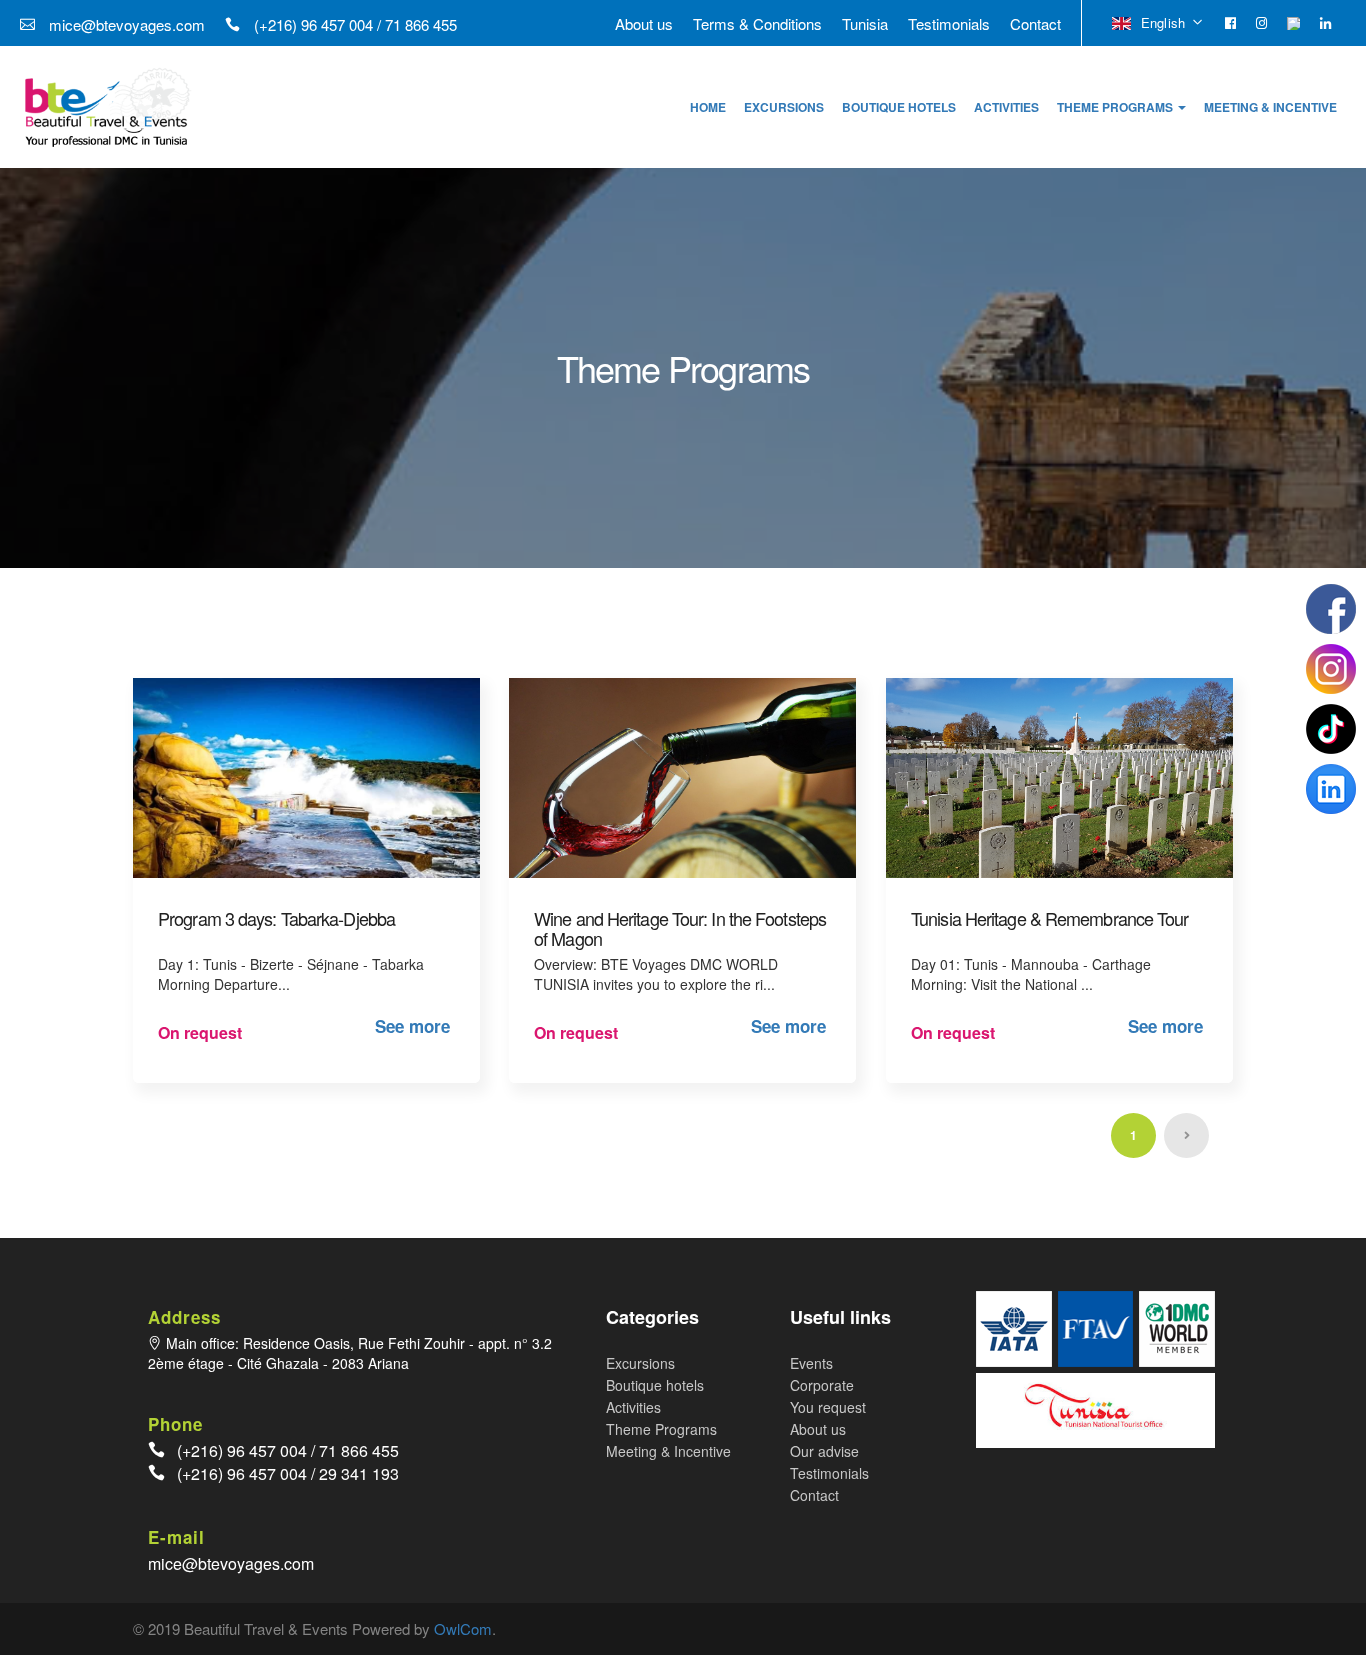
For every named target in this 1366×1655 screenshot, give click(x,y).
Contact (1035, 23)
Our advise (824, 1451)
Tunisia (865, 23)
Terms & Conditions (757, 23)
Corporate (822, 1385)
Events (811, 1363)
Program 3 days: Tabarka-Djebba (276, 918)
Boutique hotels (655, 1385)
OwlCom (463, 1628)
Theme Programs (661, 1429)
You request (828, 1407)
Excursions (640, 1363)
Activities (633, 1407)
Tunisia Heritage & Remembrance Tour (1050, 918)
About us (644, 23)
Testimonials (949, 23)
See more (412, 1026)
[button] (1121, 107)
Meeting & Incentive (668, 1451)
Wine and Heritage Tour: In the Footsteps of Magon (680, 928)
